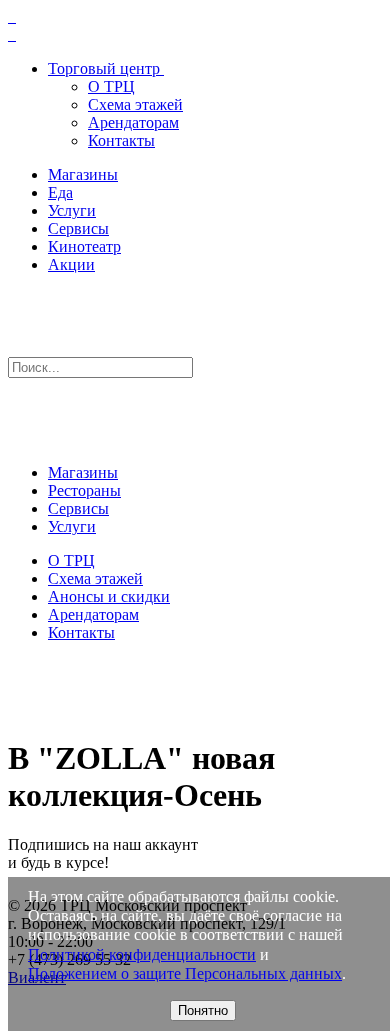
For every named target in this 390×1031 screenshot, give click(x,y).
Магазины (83, 174)
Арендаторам (133, 122)
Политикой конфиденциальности (142, 954)
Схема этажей (135, 104)
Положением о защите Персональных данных (185, 973)
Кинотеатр (84, 246)
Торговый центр (104, 68)
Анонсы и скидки (109, 596)
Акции (71, 264)
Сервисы (78, 228)
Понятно (203, 1010)
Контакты (121, 140)
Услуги (72, 210)
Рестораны (84, 490)
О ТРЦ (111, 86)
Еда (60, 192)
